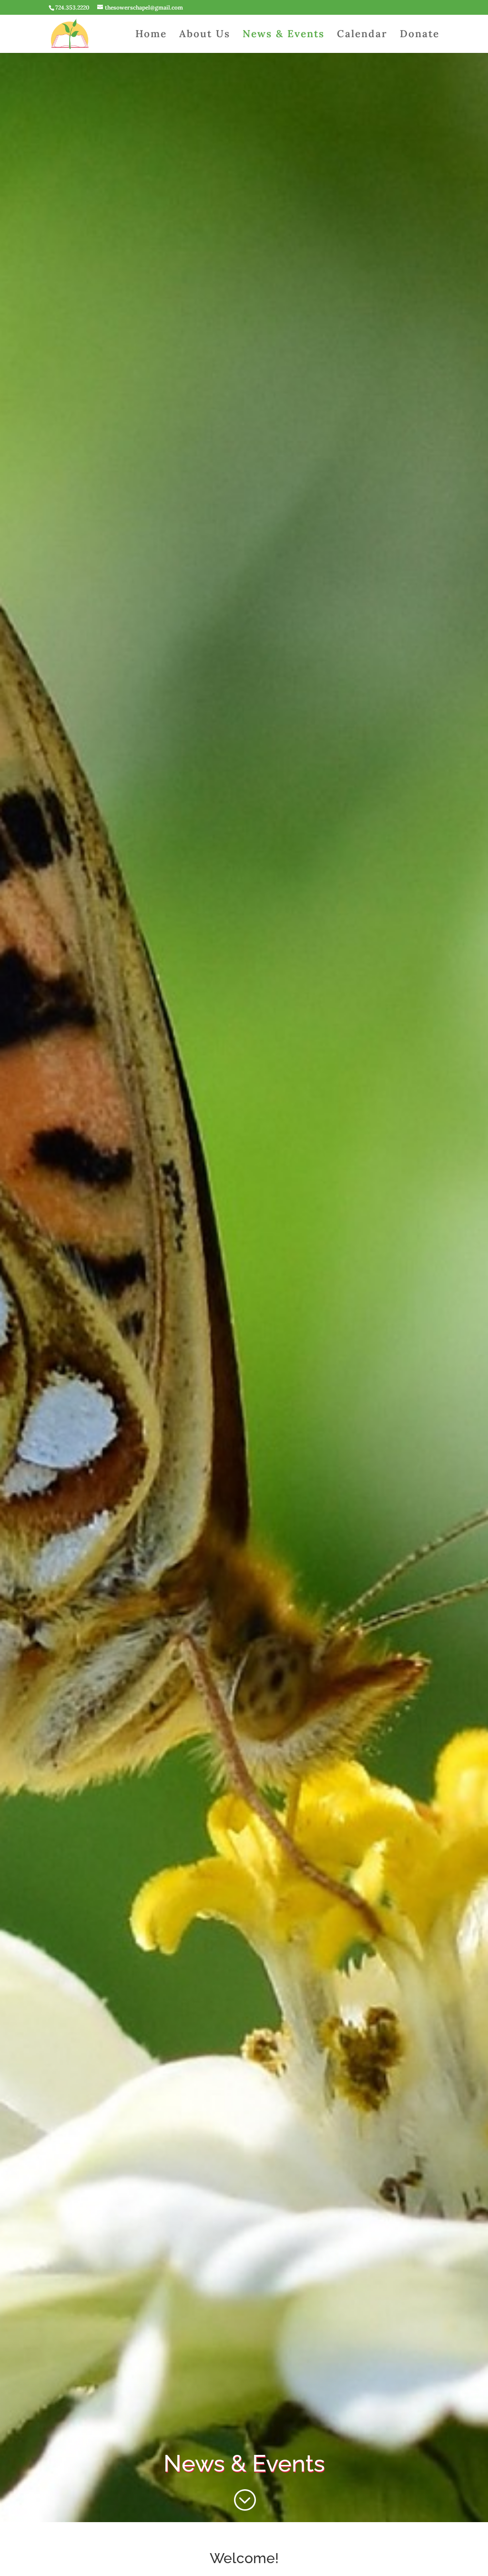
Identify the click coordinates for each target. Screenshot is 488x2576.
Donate (420, 35)
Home (151, 35)
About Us (205, 35)
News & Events (284, 35)
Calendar (362, 35)
